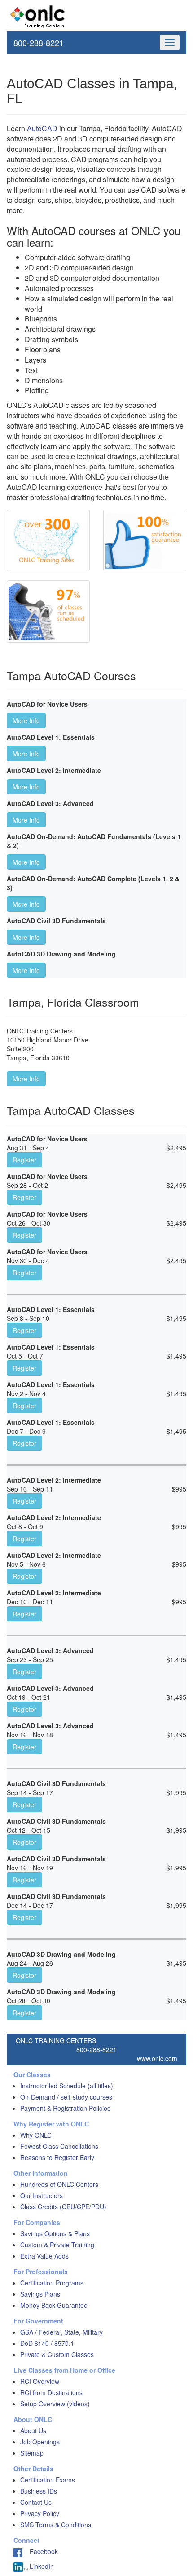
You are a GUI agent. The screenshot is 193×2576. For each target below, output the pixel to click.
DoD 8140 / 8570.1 (47, 2343)
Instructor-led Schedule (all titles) (67, 2086)
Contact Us (36, 2502)
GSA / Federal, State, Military (61, 2332)
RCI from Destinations (51, 2392)
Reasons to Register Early (57, 2157)
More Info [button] (26, 720)
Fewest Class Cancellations (59, 2146)
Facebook (40, 2551)
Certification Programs (52, 2283)
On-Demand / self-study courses (66, 2097)
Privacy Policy (40, 2513)
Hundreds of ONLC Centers (59, 2184)
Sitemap (32, 2453)
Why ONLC (36, 2135)
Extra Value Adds (44, 2256)
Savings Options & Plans (55, 2233)
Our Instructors (42, 2195)
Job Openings (40, 2442)
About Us (33, 2430)
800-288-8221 (39, 43)
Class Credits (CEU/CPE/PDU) (63, 2207)
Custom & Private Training (57, 2245)
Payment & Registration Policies (65, 2108)
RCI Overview (40, 2381)
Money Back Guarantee (54, 2305)
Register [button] (24, 1160)
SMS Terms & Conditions (56, 2525)
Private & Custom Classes (57, 2354)
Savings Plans (40, 2294)
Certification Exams (48, 2480)
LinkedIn (41, 2566)
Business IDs (39, 2491)
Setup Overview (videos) (55, 2404)
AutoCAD (42, 128)
